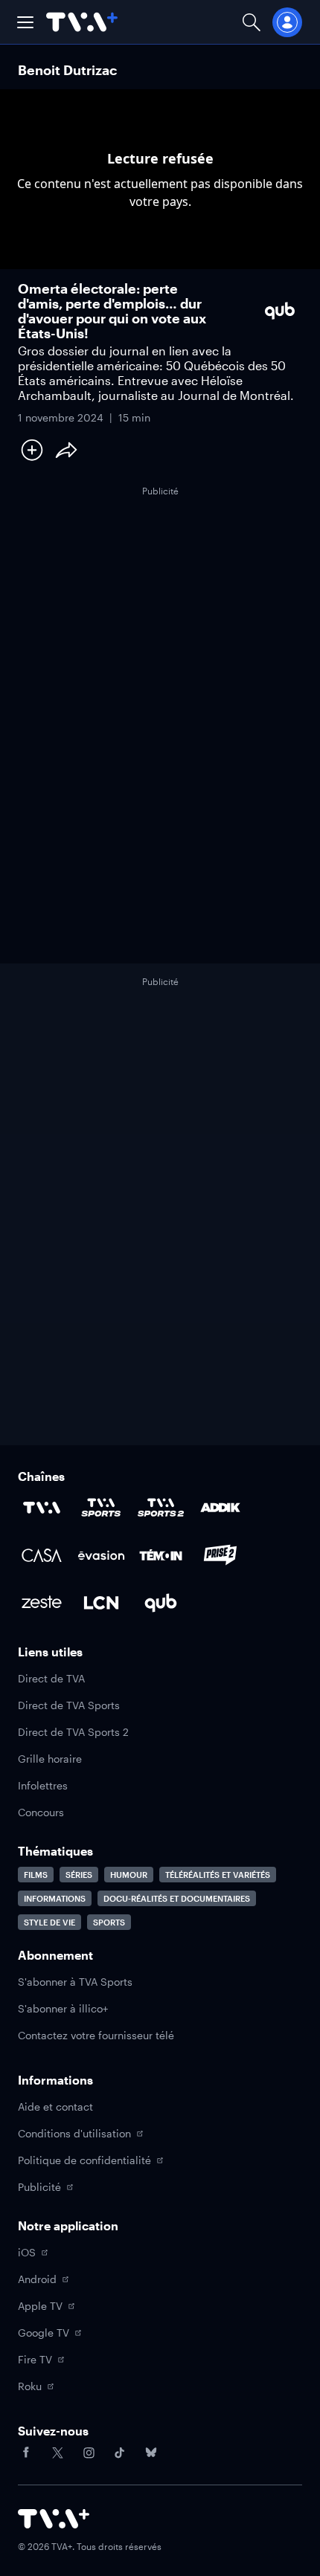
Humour (129, 1875)
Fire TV (35, 2359)
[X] (57, 2453)
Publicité (39, 2187)
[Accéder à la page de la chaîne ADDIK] (220, 1508)
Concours (41, 1812)
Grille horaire (50, 1759)
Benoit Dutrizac (67, 70)
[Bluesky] (151, 2453)
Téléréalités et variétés (218, 1875)
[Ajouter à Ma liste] (32, 450)
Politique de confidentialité (84, 2160)
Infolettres (43, 1785)
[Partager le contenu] (66, 450)
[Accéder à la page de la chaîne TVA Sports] (101, 1508)
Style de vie (49, 1922)
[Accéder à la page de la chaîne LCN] (101, 1603)
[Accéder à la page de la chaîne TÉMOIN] (161, 1555)
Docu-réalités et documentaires (177, 1898)
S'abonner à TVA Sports (75, 1982)
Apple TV (40, 2306)
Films (36, 1875)
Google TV (44, 2333)
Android (37, 2279)
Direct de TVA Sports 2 (73, 1732)
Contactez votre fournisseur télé (96, 2035)
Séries (79, 1875)
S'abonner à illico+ (63, 2008)
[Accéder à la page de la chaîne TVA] (42, 1508)
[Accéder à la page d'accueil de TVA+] (54, 2519)
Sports (109, 1922)
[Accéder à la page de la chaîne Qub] (161, 1603)
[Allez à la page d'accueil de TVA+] (82, 22)
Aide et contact (55, 2107)
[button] (25, 22)
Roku (30, 2386)
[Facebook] (26, 2453)
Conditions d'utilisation (74, 2133)
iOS (27, 2252)
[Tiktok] (120, 2453)
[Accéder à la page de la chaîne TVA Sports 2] (161, 1508)
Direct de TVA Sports (69, 1705)
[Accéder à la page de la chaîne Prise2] (220, 1555)
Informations (55, 1898)
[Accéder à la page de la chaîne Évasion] (101, 1555)
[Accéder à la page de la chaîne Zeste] (42, 1603)
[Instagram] (89, 2453)
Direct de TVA (51, 1678)
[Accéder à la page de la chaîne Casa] (42, 1555)
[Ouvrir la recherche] (252, 22)
